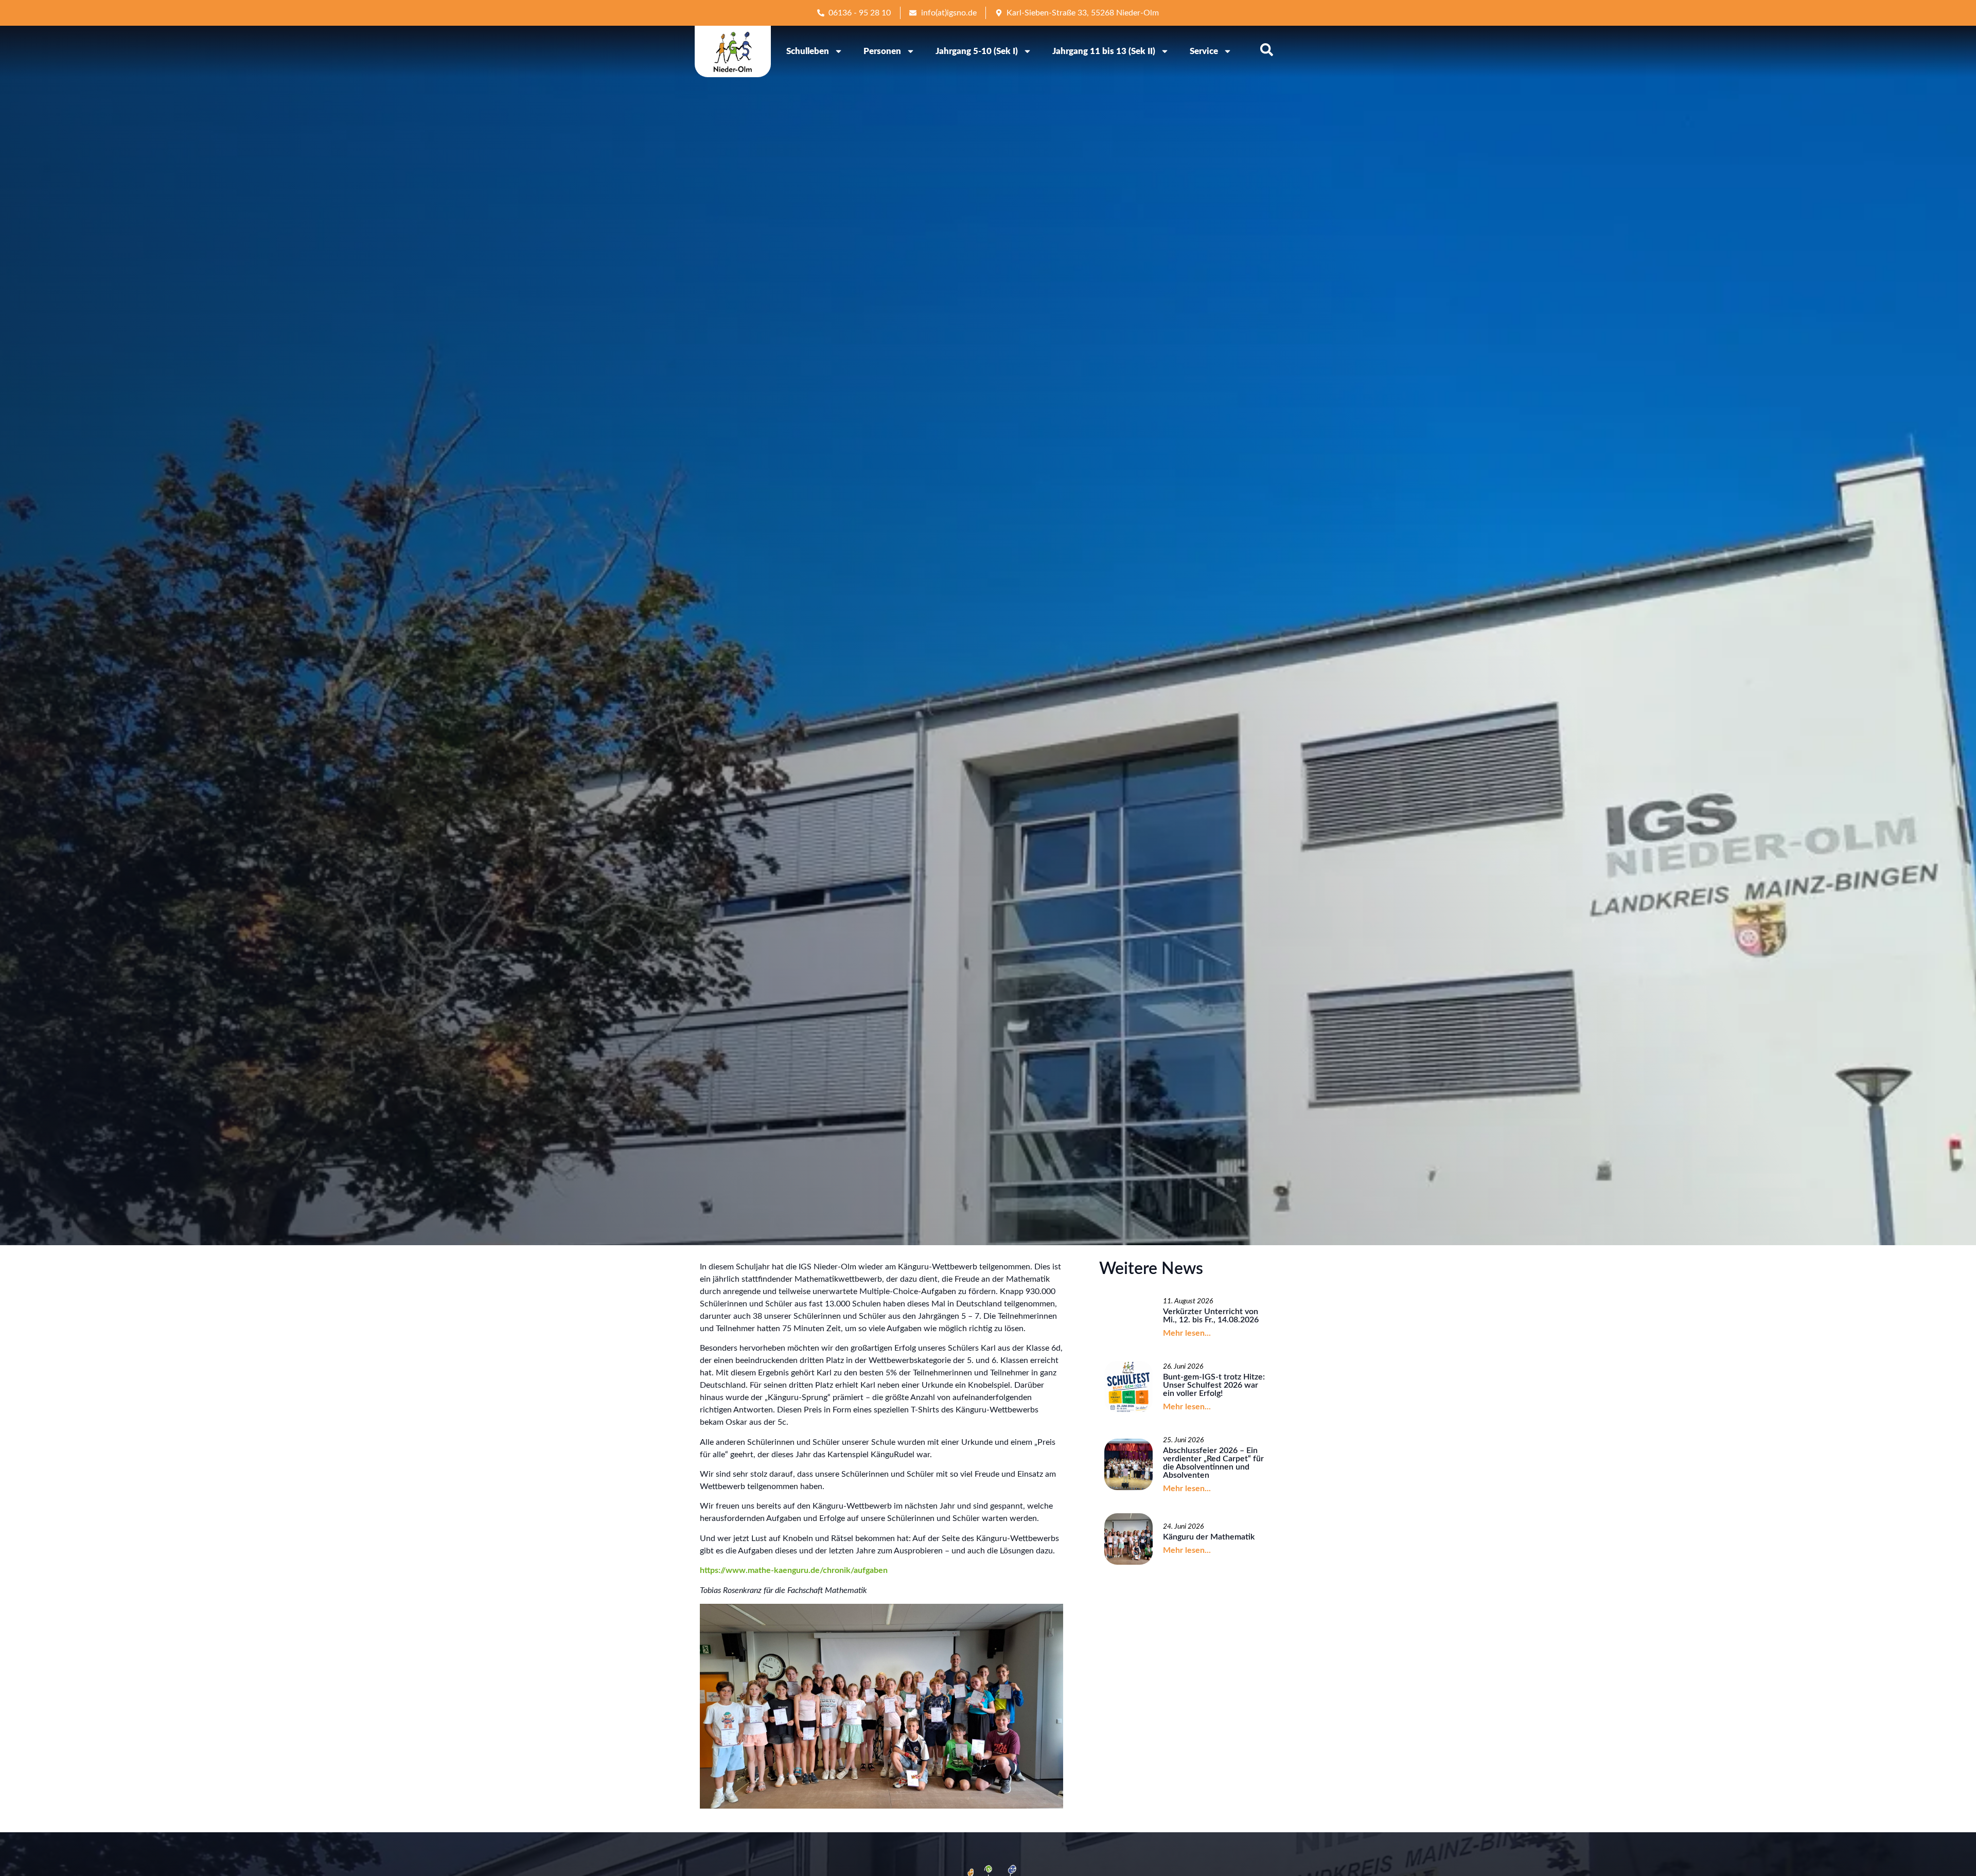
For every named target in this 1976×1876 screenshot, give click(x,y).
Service (1204, 51)
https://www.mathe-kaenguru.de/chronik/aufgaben (794, 1570)
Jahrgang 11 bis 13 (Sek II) (1104, 51)
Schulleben (808, 51)
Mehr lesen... (1187, 1333)
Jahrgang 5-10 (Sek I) (977, 51)
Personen (882, 51)
